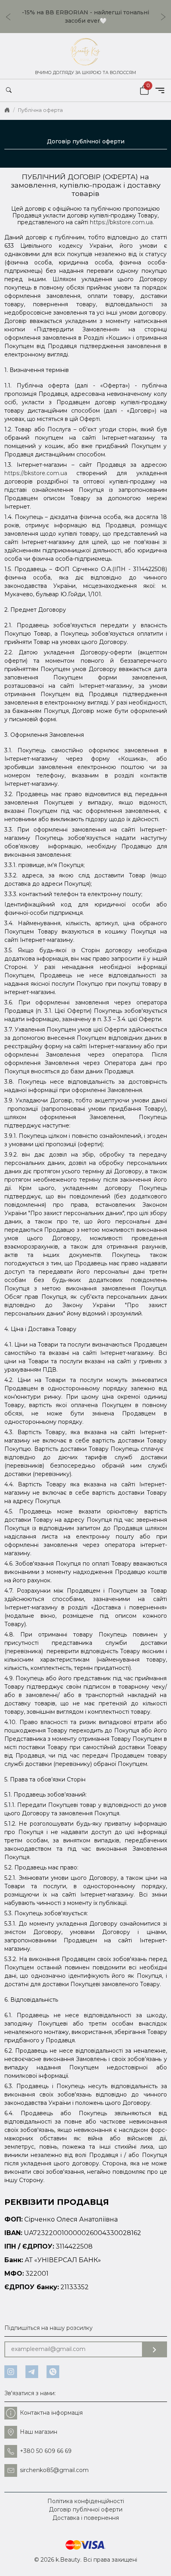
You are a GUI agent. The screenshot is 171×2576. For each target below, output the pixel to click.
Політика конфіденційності (86, 2501)
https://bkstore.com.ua (121, 222)
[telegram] (32, 2372)
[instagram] (11, 2372)
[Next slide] (165, 17)
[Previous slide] (6, 17)
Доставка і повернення (86, 2518)
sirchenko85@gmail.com (54, 2470)
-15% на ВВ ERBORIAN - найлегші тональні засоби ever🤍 (85, 17)
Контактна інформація (51, 2413)
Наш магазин (39, 2432)
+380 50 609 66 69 (46, 2451)
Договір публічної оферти (86, 2509)
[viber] (53, 2372)
